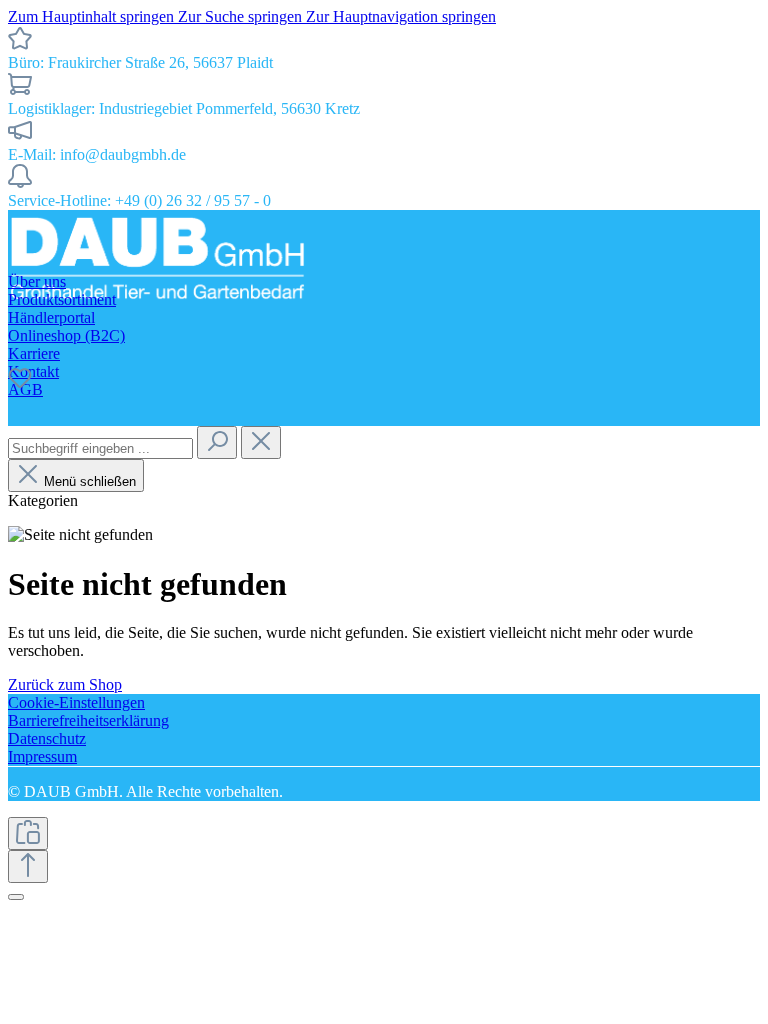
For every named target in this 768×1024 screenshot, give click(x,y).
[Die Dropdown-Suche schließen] (261, 442)
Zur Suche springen (242, 16)
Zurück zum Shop (65, 684)
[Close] (16, 897)
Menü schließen (90, 481)
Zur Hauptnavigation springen (401, 16)
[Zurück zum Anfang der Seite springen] (28, 866)
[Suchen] (217, 442)
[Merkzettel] (20, 384)
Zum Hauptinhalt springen (93, 16)
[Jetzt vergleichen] (28, 833)
